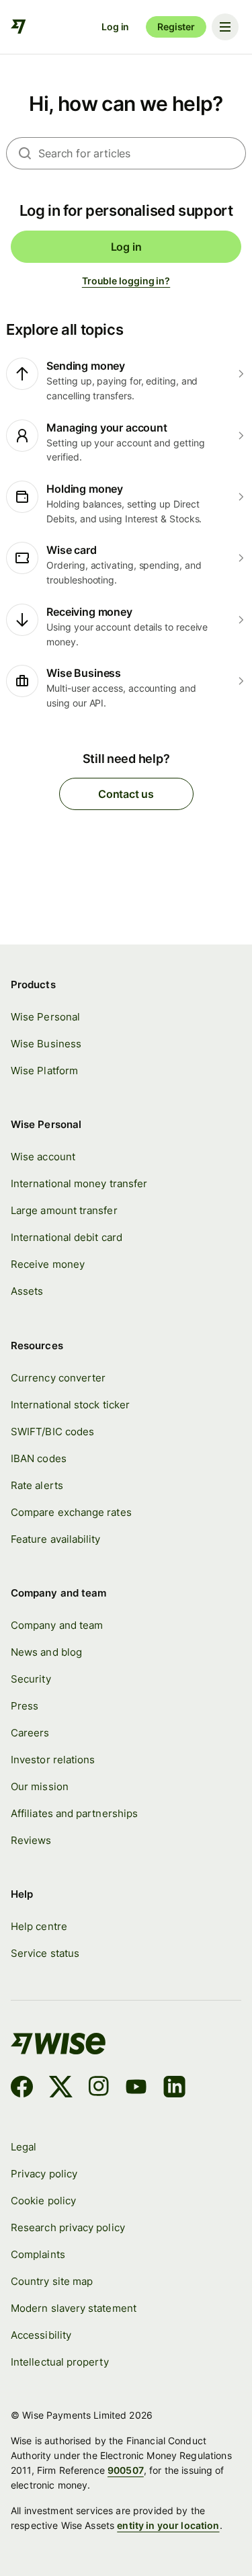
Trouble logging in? (126, 281)
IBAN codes (39, 1458)
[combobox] (142, 153)
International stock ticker (70, 1405)
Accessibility (41, 2335)
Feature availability (56, 1539)
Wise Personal (45, 1017)
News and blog (46, 1652)
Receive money (48, 1264)
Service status (45, 1953)
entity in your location (168, 2525)
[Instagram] (99, 2089)
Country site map (52, 2281)
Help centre (39, 1926)
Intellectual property (60, 2362)
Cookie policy (43, 2201)
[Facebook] (22, 2089)
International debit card (67, 1237)
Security (31, 1679)
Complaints (38, 2254)
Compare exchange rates (71, 1512)
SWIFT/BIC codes (52, 1432)
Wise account (43, 1157)
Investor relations (53, 1760)
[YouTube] (136, 2089)
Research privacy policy (68, 2227)
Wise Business (46, 1044)
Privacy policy (44, 2174)
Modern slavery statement (74, 2308)
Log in (115, 27)
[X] (61, 2089)
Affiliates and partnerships (74, 1813)
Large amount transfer (64, 1210)
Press (25, 1706)
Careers (30, 1733)
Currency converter (58, 1378)
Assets (27, 1291)
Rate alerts (37, 1485)
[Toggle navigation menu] (225, 27)
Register (176, 27)
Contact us (126, 794)
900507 (126, 2470)
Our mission (40, 1786)
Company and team (57, 1625)
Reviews (31, 1840)
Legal (24, 2147)
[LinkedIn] (174, 2089)
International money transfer (79, 1183)
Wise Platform (44, 1071)
